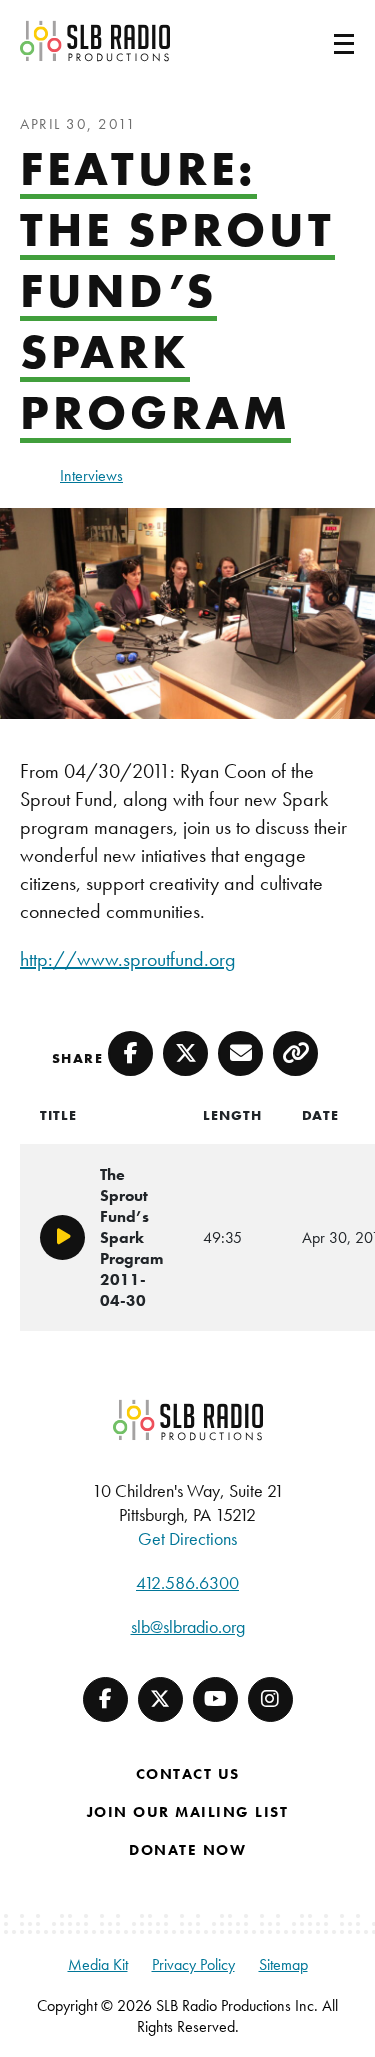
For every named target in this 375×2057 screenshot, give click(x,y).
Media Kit (98, 1964)
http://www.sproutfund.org (128, 959)
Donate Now (187, 1850)
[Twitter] (160, 1699)
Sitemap (283, 1964)
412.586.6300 (187, 1582)
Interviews (91, 475)
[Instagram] (270, 1699)
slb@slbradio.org (188, 1626)
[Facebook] (105, 1699)
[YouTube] (215, 1699)
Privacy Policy (193, 1964)
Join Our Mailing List (188, 1812)
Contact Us (188, 1774)
